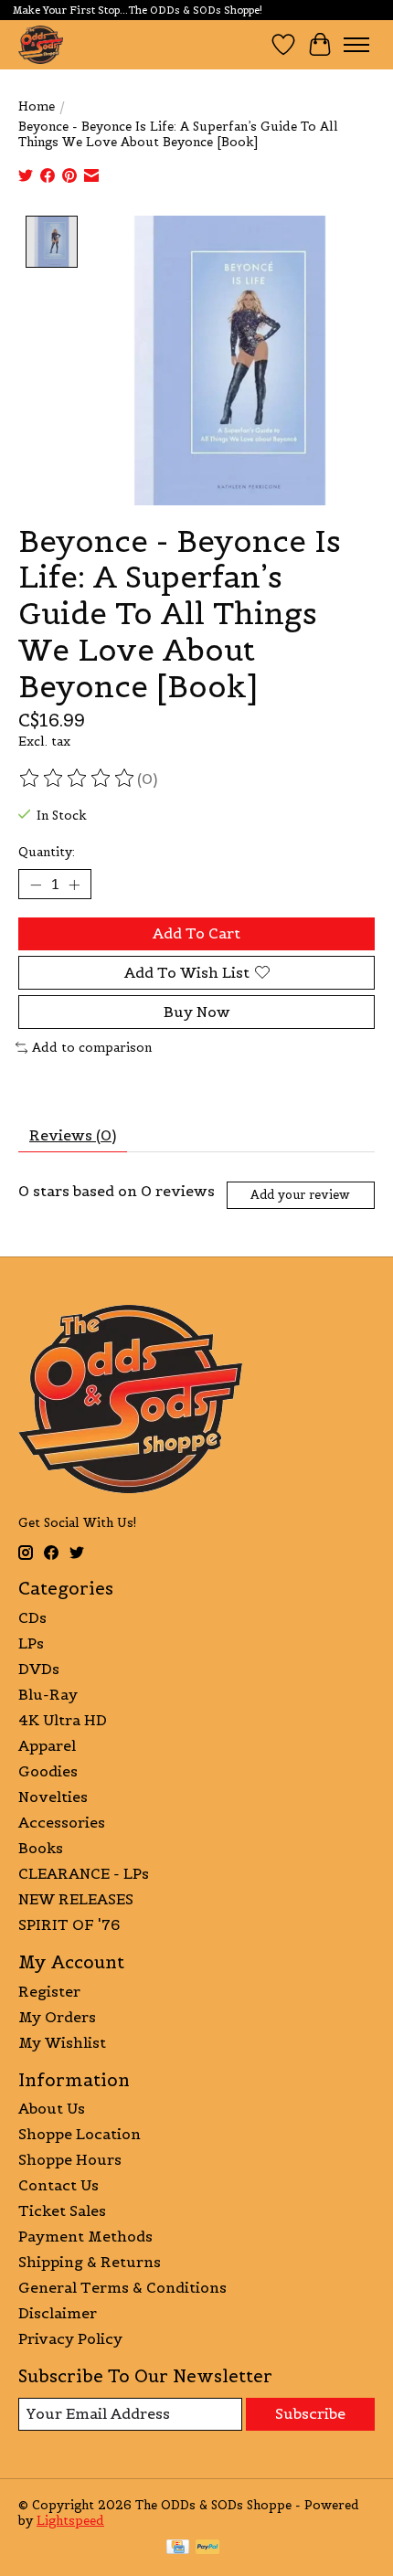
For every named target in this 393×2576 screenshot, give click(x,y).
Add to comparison (92, 1048)
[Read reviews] (78, 779)
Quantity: (47, 852)
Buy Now (197, 1012)
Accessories (62, 1822)
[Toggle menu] (356, 45)
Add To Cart (196, 933)
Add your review (300, 1195)
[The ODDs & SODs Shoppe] (41, 44)
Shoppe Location (80, 2134)
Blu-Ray (48, 1694)
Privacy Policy (70, 2338)
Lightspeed (70, 2521)
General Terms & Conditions (122, 2287)
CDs (32, 1617)
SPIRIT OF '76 (69, 1924)
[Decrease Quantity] (36, 885)
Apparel (47, 1745)
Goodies (48, 1771)
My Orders (57, 2017)
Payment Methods (85, 2236)
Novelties (53, 1797)
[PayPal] (207, 2549)
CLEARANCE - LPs (84, 1873)
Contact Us (58, 2185)
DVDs (39, 1669)
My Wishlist (62, 2042)
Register (49, 1991)
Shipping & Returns (90, 2262)
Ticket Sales (62, 2210)
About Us (52, 2108)
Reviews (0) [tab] (73, 1135)
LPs (31, 1643)
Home (37, 106)
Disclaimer (58, 2313)
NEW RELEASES (76, 1899)
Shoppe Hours (70, 2159)
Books (41, 1848)
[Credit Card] (178, 2549)
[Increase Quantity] (74, 885)
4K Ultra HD (63, 1720)
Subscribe (310, 2413)
